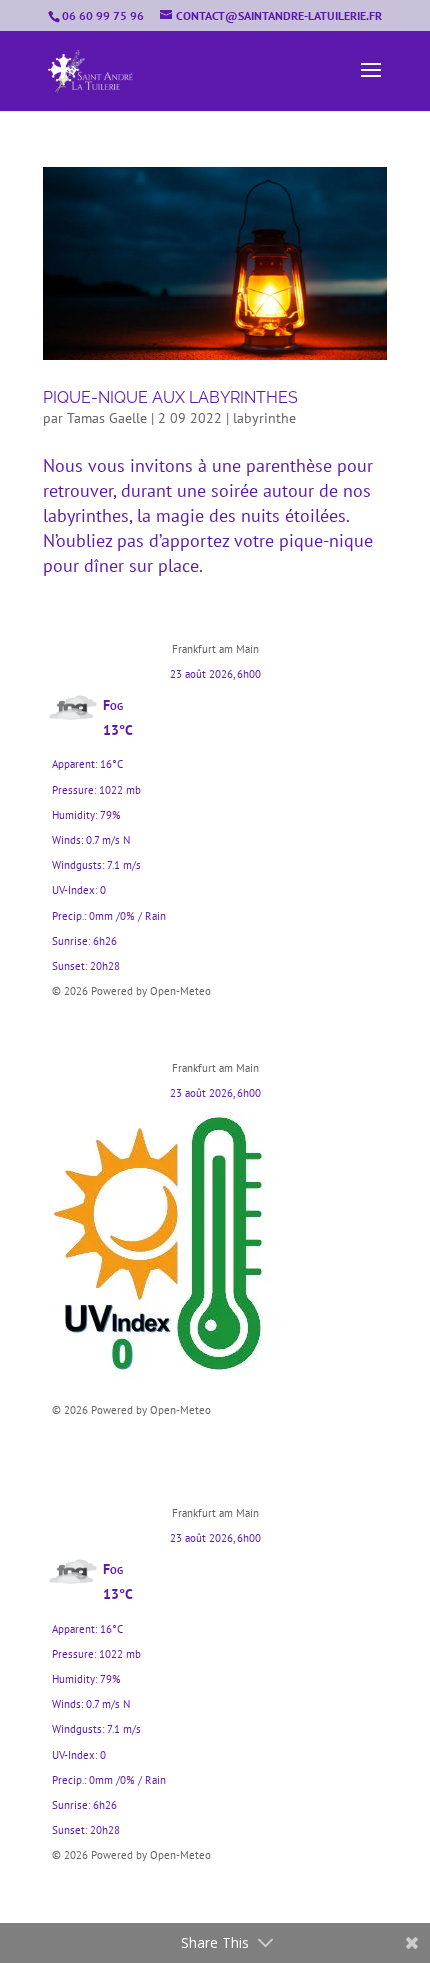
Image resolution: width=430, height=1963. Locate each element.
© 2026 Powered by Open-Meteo (131, 991)
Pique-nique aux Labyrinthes (170, 397)
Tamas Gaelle (107, 418)
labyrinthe (264, 418)
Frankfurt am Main (215, 649)
